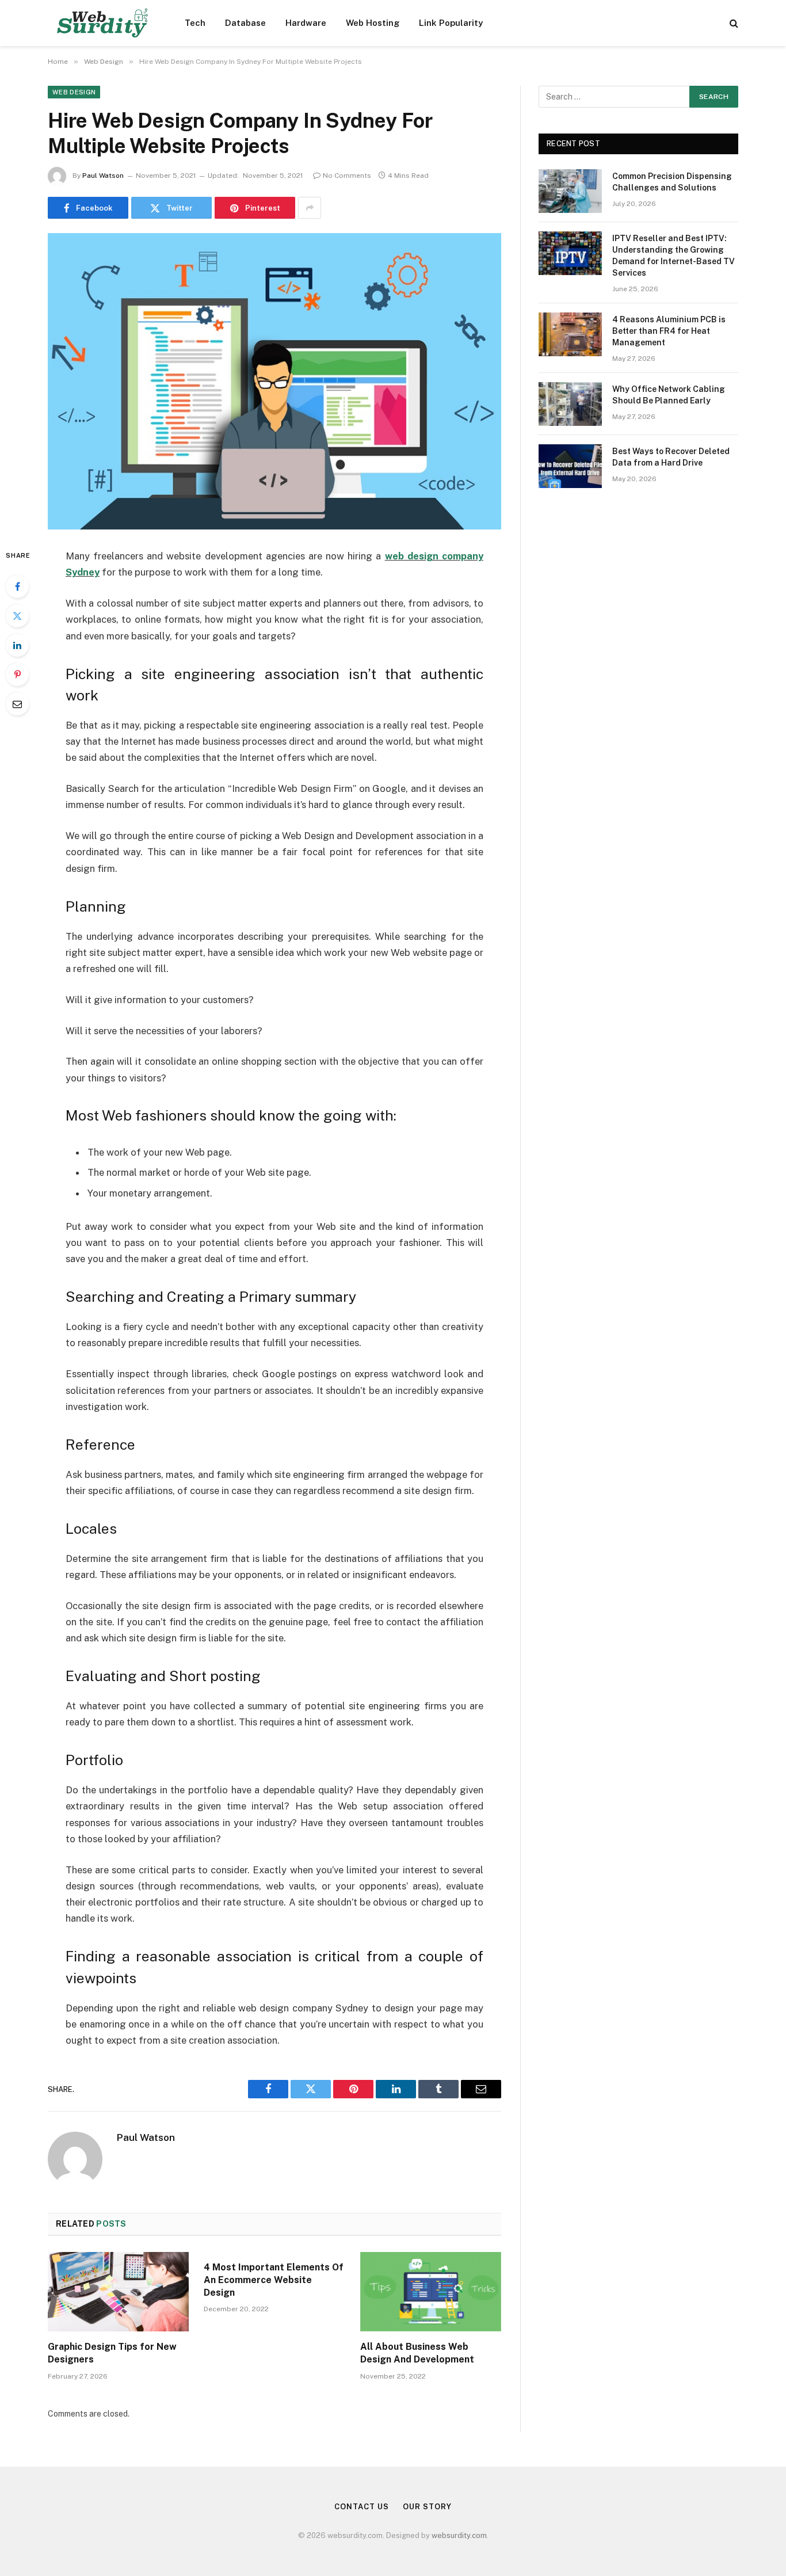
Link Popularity (451, 23)
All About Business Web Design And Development (417, 2353)
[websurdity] (101, 23)
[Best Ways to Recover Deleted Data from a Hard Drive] (570, 466)
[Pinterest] (17, 675)
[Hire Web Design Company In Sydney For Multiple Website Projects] (274, 381)
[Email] (17, 704)
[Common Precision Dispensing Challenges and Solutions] (570, 191)
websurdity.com (459, 2535)
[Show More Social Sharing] (310, 208)
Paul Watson (103, 176)
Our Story (427, 2507)
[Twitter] (17, 616)
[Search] (733, 23)
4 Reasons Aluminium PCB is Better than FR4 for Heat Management (669, 331)
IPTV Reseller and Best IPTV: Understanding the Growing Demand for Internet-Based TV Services (674, 256)
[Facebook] (17, 586)
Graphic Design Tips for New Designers (112, 2353)
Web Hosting (373, 23)
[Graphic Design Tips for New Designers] (118, 2292)
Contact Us (361, 2507)
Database (245, 23)
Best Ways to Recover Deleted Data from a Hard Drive (671, 457)
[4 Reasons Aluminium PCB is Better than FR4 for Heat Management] (570, 334)
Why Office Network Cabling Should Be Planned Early (669, 395)
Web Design (74, 92)
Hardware (306, 23)
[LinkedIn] (17, 645)
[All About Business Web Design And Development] (431, 2292)
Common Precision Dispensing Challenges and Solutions (672, 182)
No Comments (347, 176)
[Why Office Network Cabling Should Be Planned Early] (570, 404)
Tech (195, 23)
